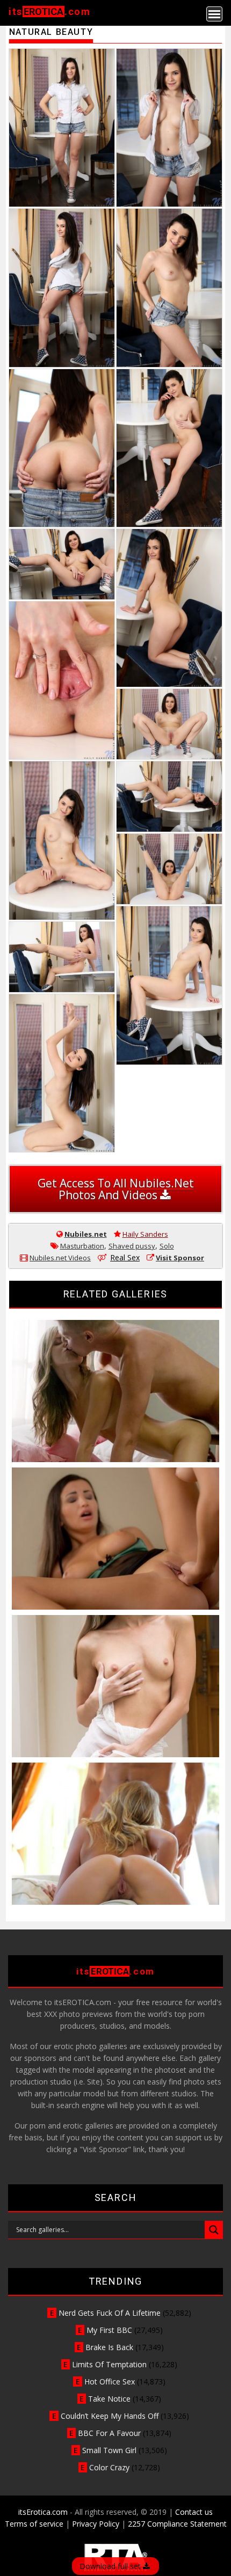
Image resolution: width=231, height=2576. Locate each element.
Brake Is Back (109, 2347)
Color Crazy (109, 2467)
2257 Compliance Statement (177, 2524)
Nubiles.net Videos (60, 1258)
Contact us (194, 2512)
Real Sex (125, 1257)
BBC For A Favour (109, 2433)
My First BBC (109, 2330)
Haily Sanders (145, 1234)
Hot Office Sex (110, 2381)
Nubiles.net (86, 1234)
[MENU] (214, 14)
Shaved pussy (132, 1246)
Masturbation (82, 1246)
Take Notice (109, 2399)
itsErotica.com (43, 2512)
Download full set (111, 2566)
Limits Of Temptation (109, 2364)
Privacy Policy (96, 2524)
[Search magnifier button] (214, 2230)
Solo (167, 1246)
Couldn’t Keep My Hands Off (110, 2416)
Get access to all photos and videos (116, 1189)
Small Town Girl (109, 2450)
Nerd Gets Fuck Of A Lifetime (110, 2313)
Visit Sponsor (180, 1258)
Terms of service (34, 2524)
